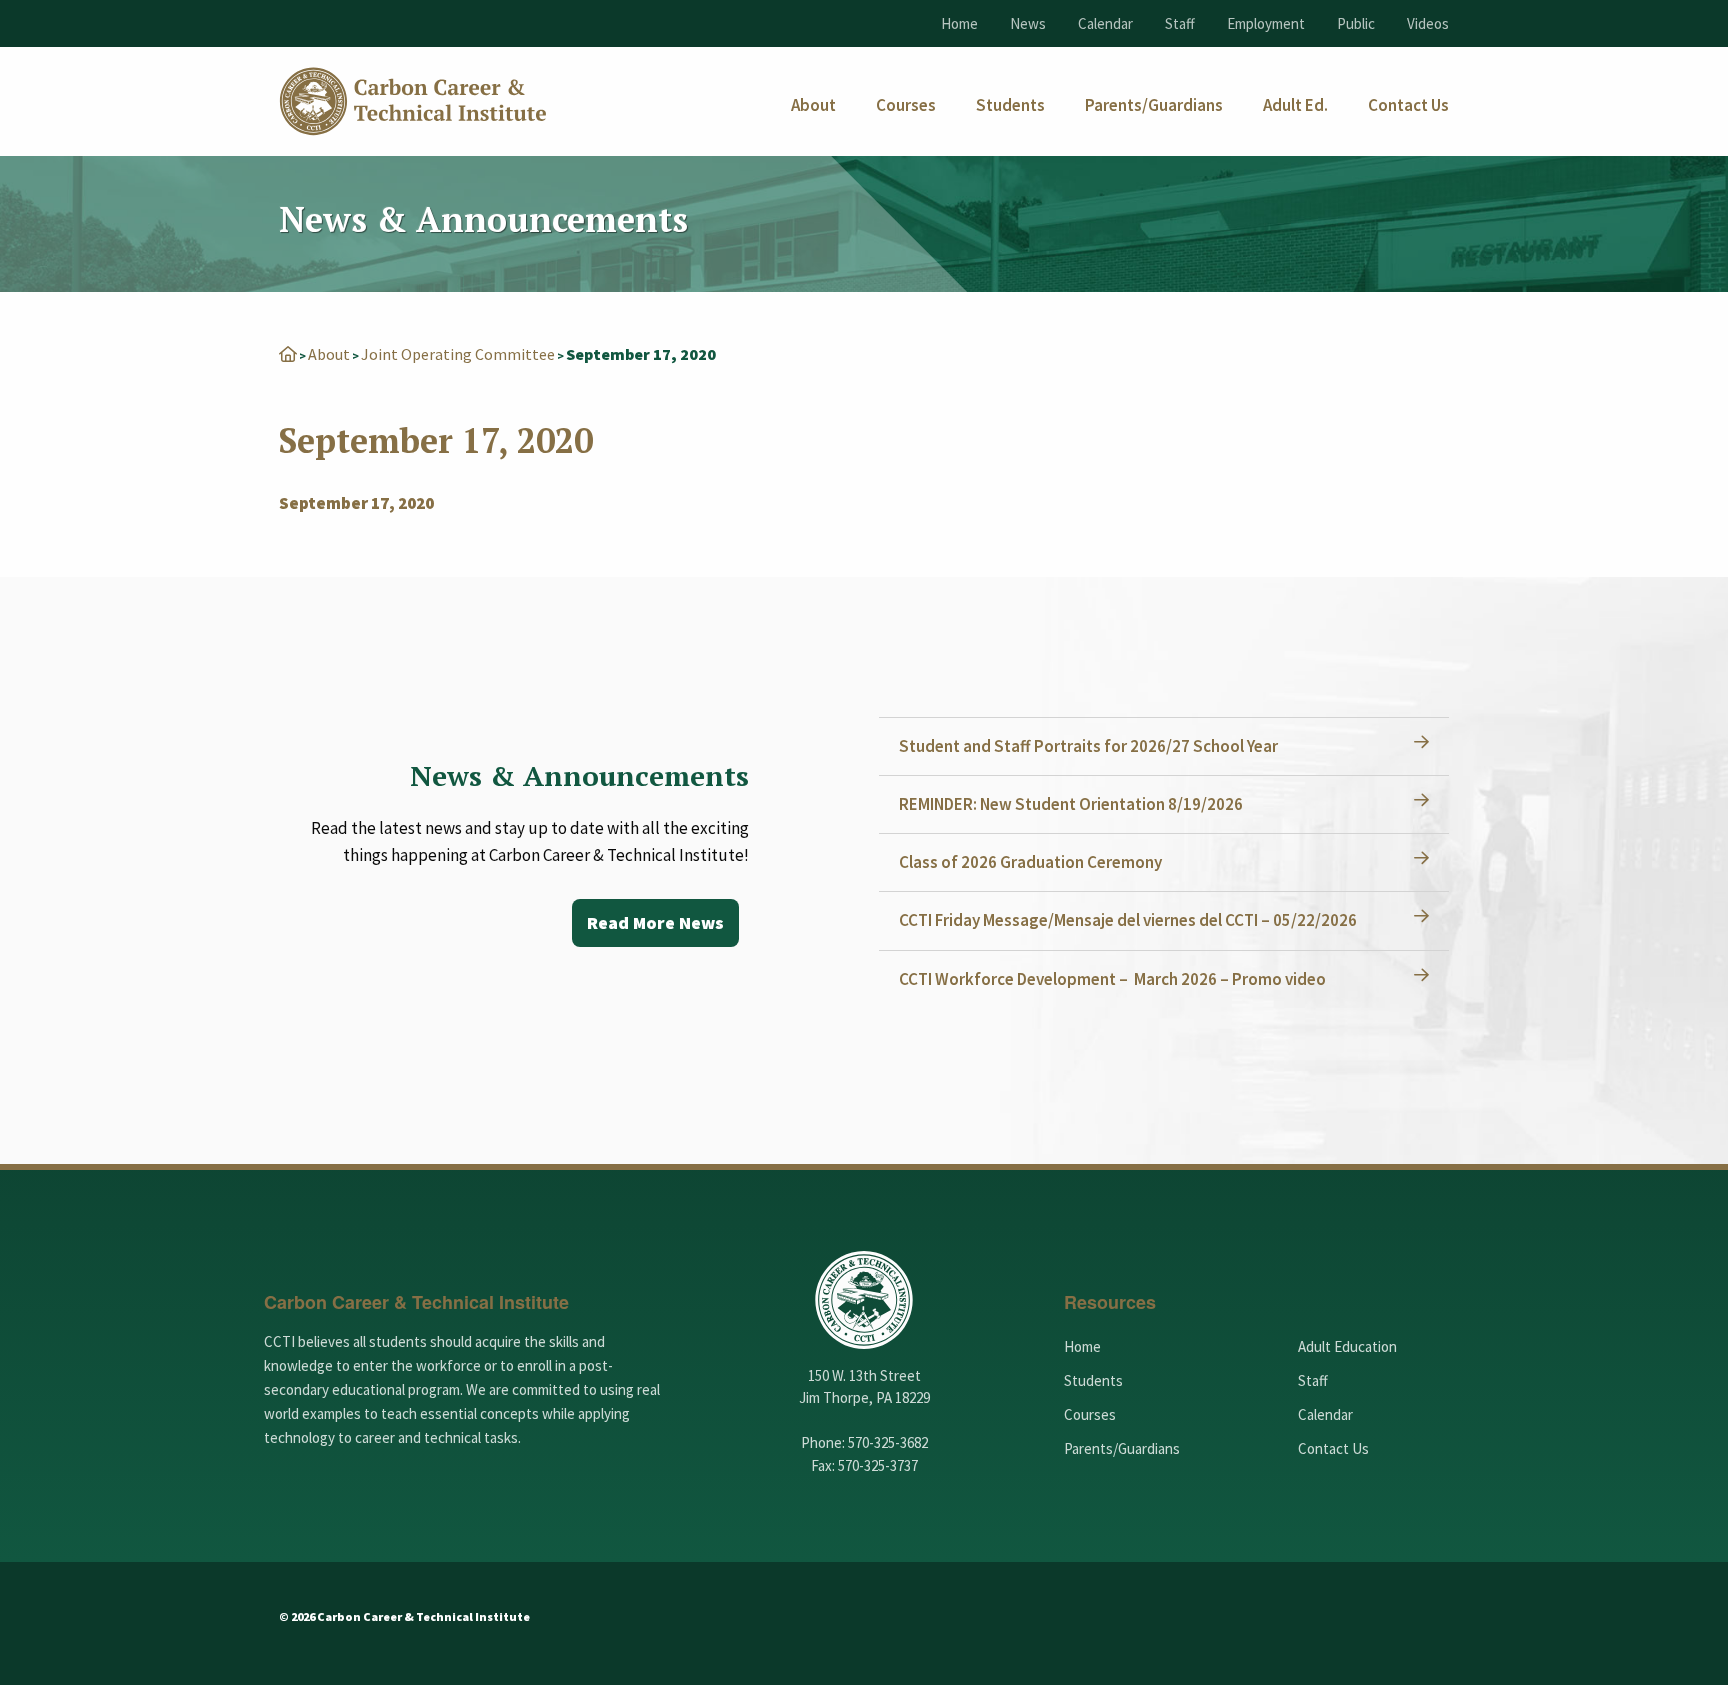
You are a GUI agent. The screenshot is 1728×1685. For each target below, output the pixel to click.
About (329, 354)
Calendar (1105, 23)
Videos (1428, 23)
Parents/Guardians (1122, 1448)
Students (1093, 1380)
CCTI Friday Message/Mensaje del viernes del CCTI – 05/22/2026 (1128, 920)
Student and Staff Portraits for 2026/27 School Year (1088, 746)
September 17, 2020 (356, 503)
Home (959, 23)
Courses (1090, 1414)
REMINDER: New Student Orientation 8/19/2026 (1071, 804)
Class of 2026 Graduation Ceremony (1030, 862)
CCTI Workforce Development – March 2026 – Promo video (1112, 979)
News (1028, 23)
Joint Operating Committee (458, 354)
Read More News (655, 922)
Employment (1266, 23)
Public (1356, 23)
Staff (1180, 23)
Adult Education (1347, 1346)
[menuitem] (813, 105)
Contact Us (1333, 1448)
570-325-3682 (888, 1442)
